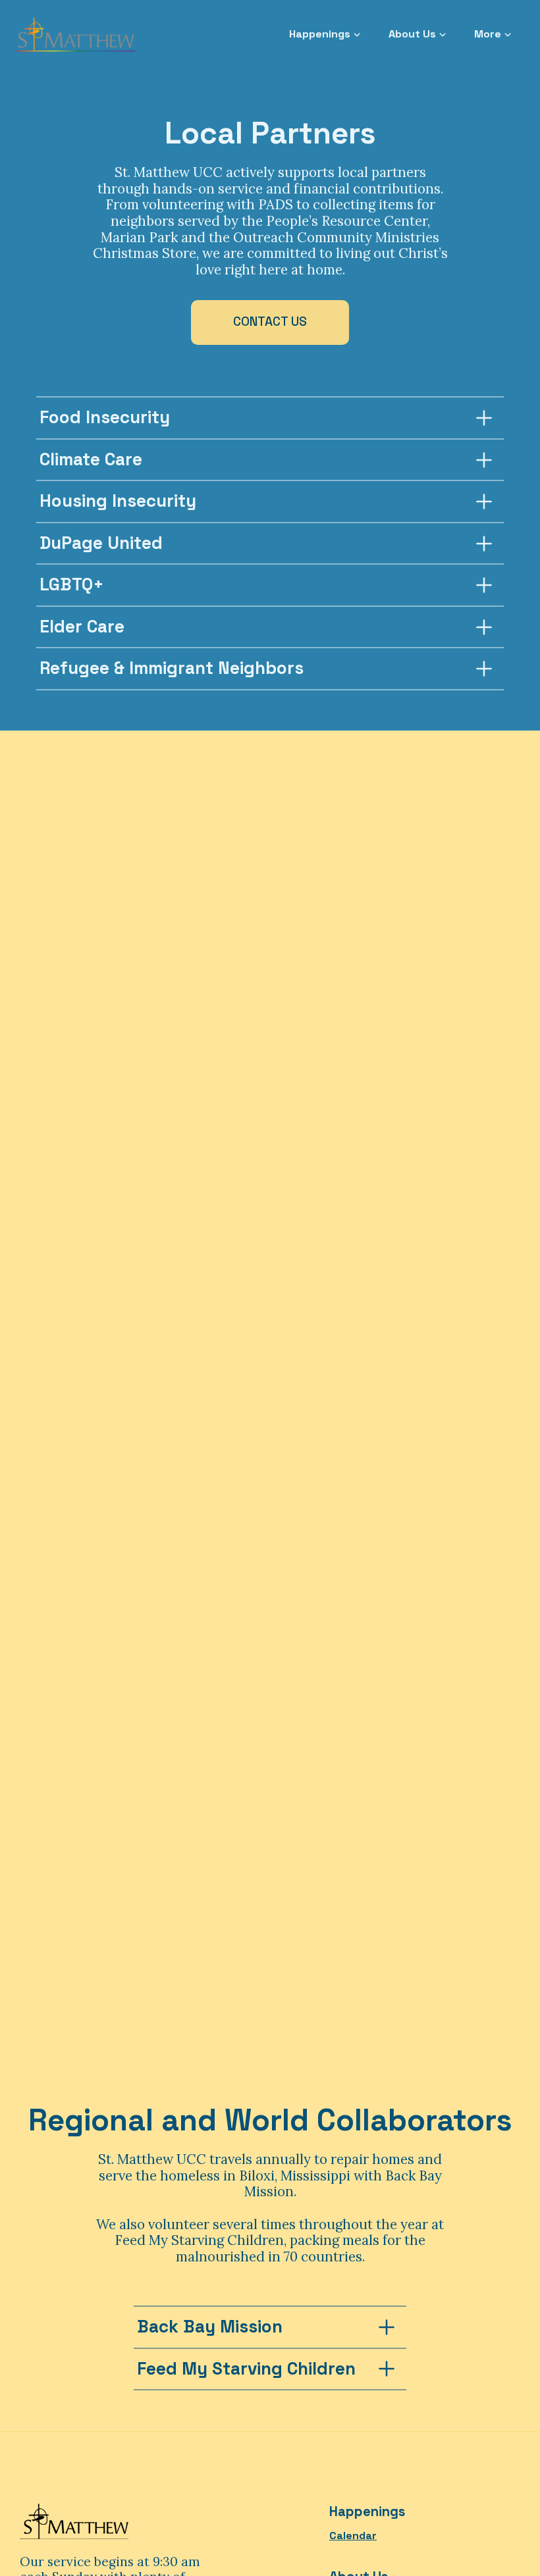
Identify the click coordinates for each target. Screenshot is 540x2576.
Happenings (367, 2512)
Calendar (353, 2536)
